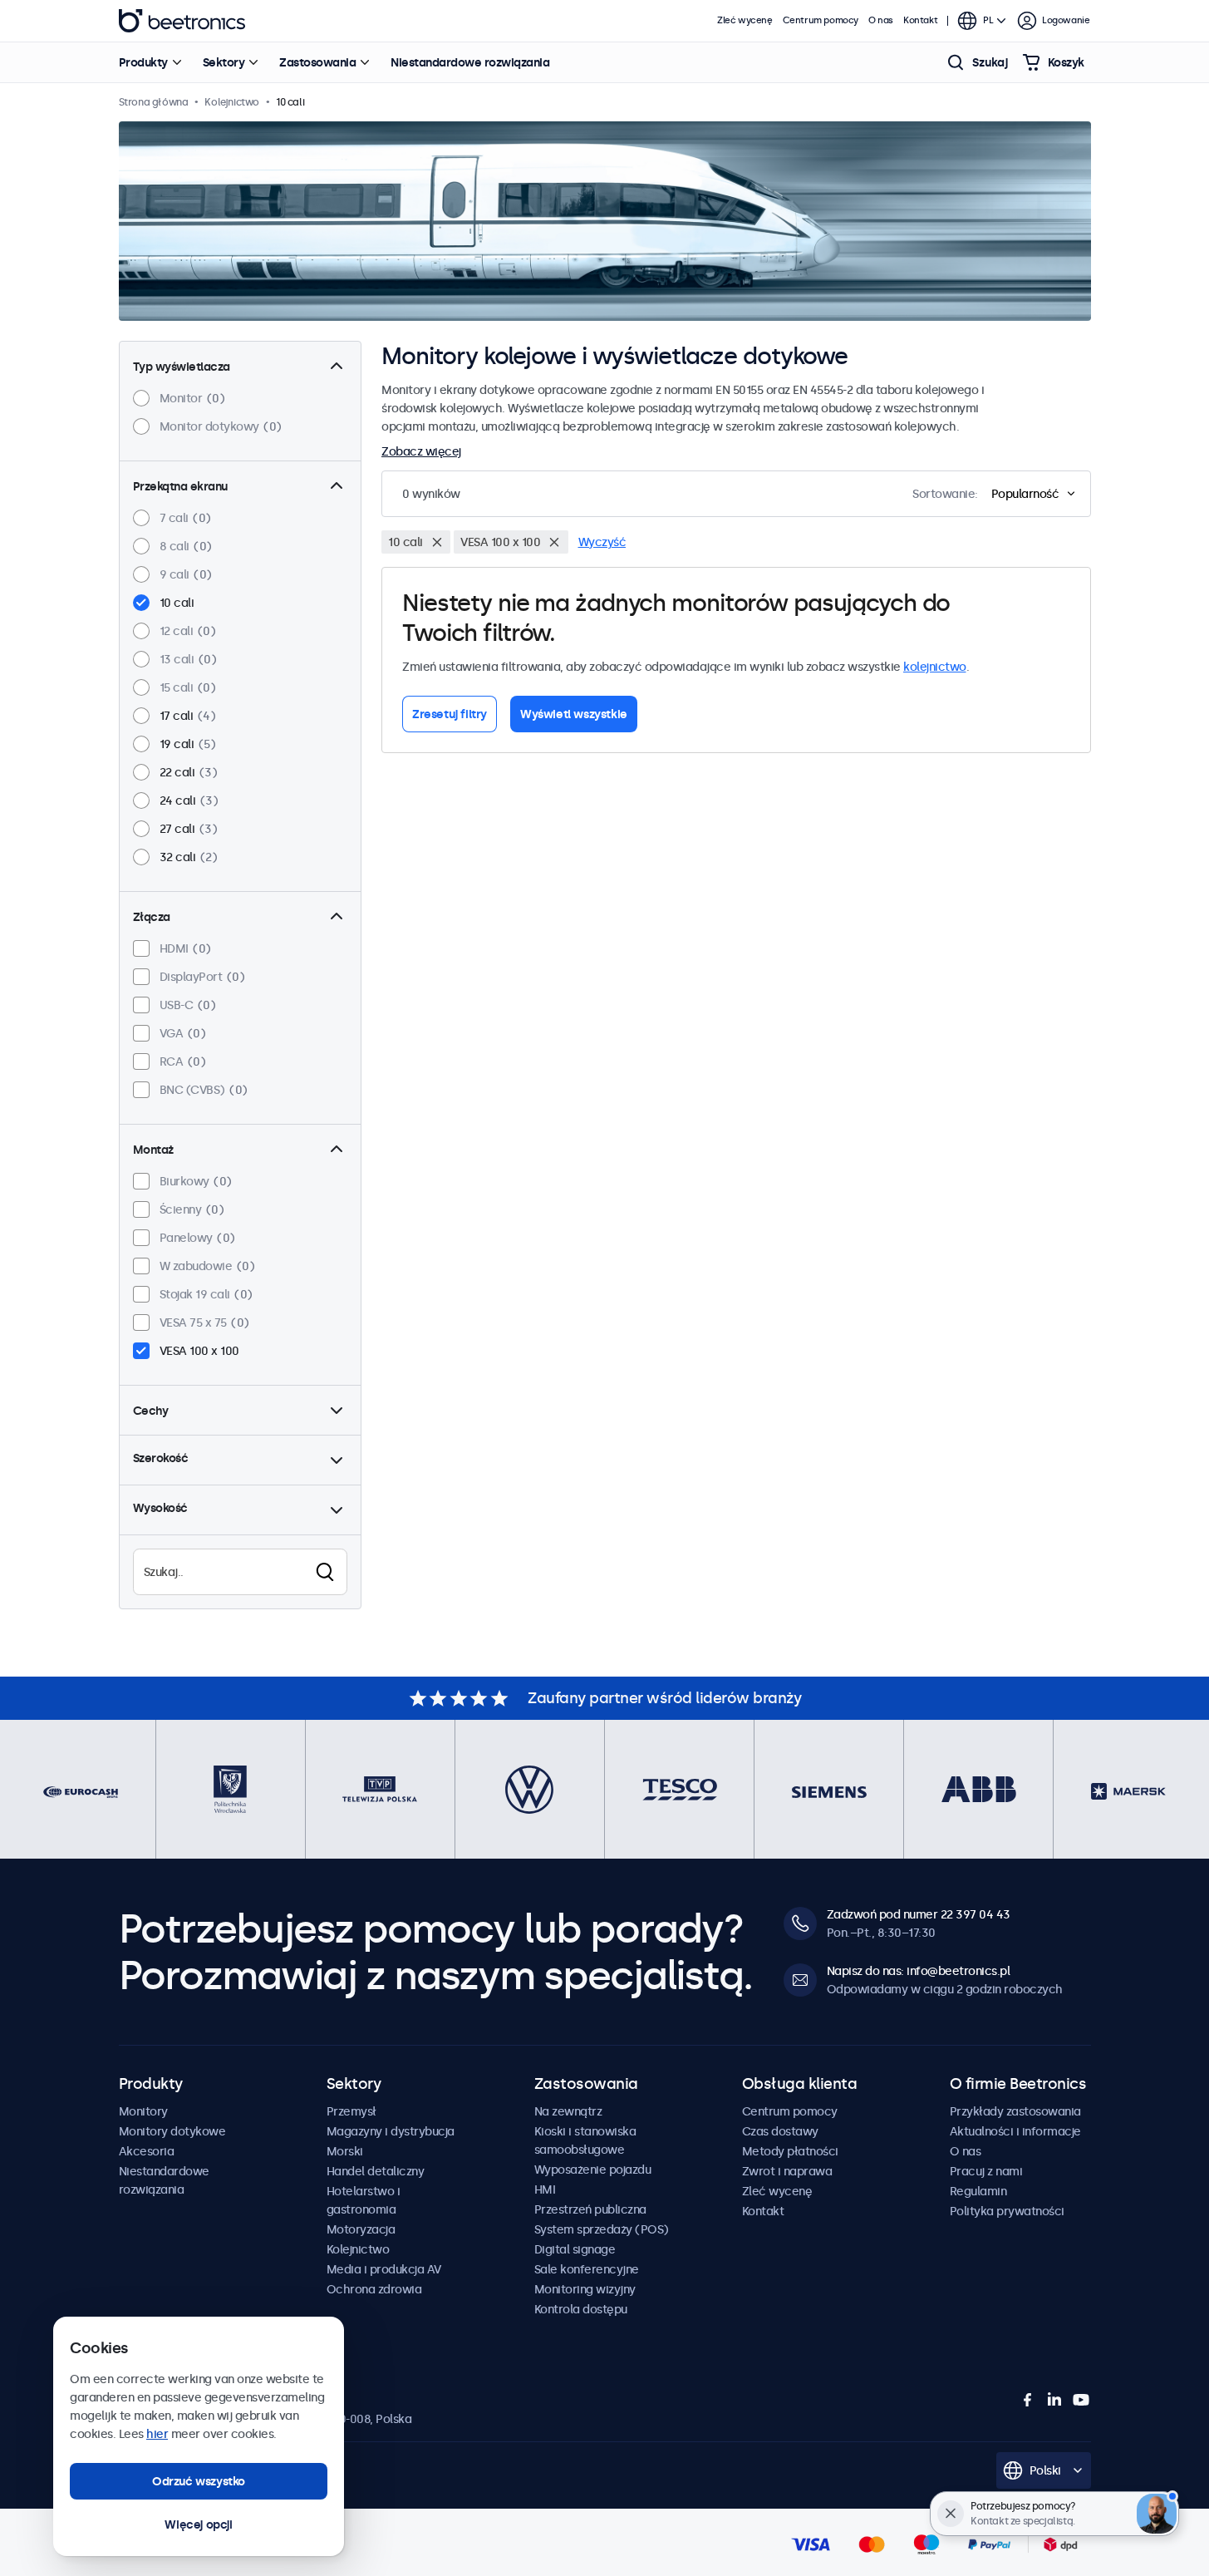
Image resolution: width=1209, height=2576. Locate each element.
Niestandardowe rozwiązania (470, 62)
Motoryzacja (361, 2229)
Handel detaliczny (376, 2171)
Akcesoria (147, 2151)
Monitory (143, 2111)
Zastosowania (317, 62)
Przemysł (351, 2111)
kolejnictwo (935, 667)
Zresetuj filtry (450, 714)
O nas (881, 20)
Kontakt (920, 20)
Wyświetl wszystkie (574, 714)
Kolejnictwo (358, 2249)
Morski (345, 2151)
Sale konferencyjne (587, 2269)
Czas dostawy (780, 2131)
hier (157, 2434)
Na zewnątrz (568, 2111)
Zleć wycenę (745, 20)
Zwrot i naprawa (787, 2171)
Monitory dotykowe (172, 2131)
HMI (545, 2189)
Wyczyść (602, 542)
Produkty (143, 62)
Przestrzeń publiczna (590, 2209)
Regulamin (978, 2191)
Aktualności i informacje (1015, 2131)
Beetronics (182, 21)
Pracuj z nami (986, 2171)
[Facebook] (1028, 2400)
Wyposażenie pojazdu (593, 2170)
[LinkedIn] (1054, 2400)
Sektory (224, 62)
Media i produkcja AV (384, 2269)
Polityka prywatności (1007, 2211)
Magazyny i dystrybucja (391, 2131)
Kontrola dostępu (581, 2309)
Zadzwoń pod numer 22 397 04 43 (919, 1914)
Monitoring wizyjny (585, 2289)
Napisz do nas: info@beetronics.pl (919, 1971)
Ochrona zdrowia (374, 2289)
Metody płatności (790, 2151)
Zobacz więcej (421, 451)
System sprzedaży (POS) (602, 2229)
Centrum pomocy (821, 20)
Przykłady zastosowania (1015, 2111)
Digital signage (575, 2249)
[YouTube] (1081, 2400)
